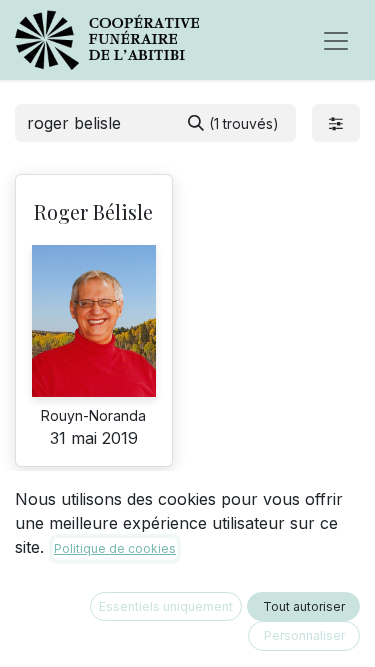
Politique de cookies (115, 548)
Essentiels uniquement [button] (166, 606)
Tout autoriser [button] (304, 606)
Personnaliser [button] (304, 635)
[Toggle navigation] (336, 40)
